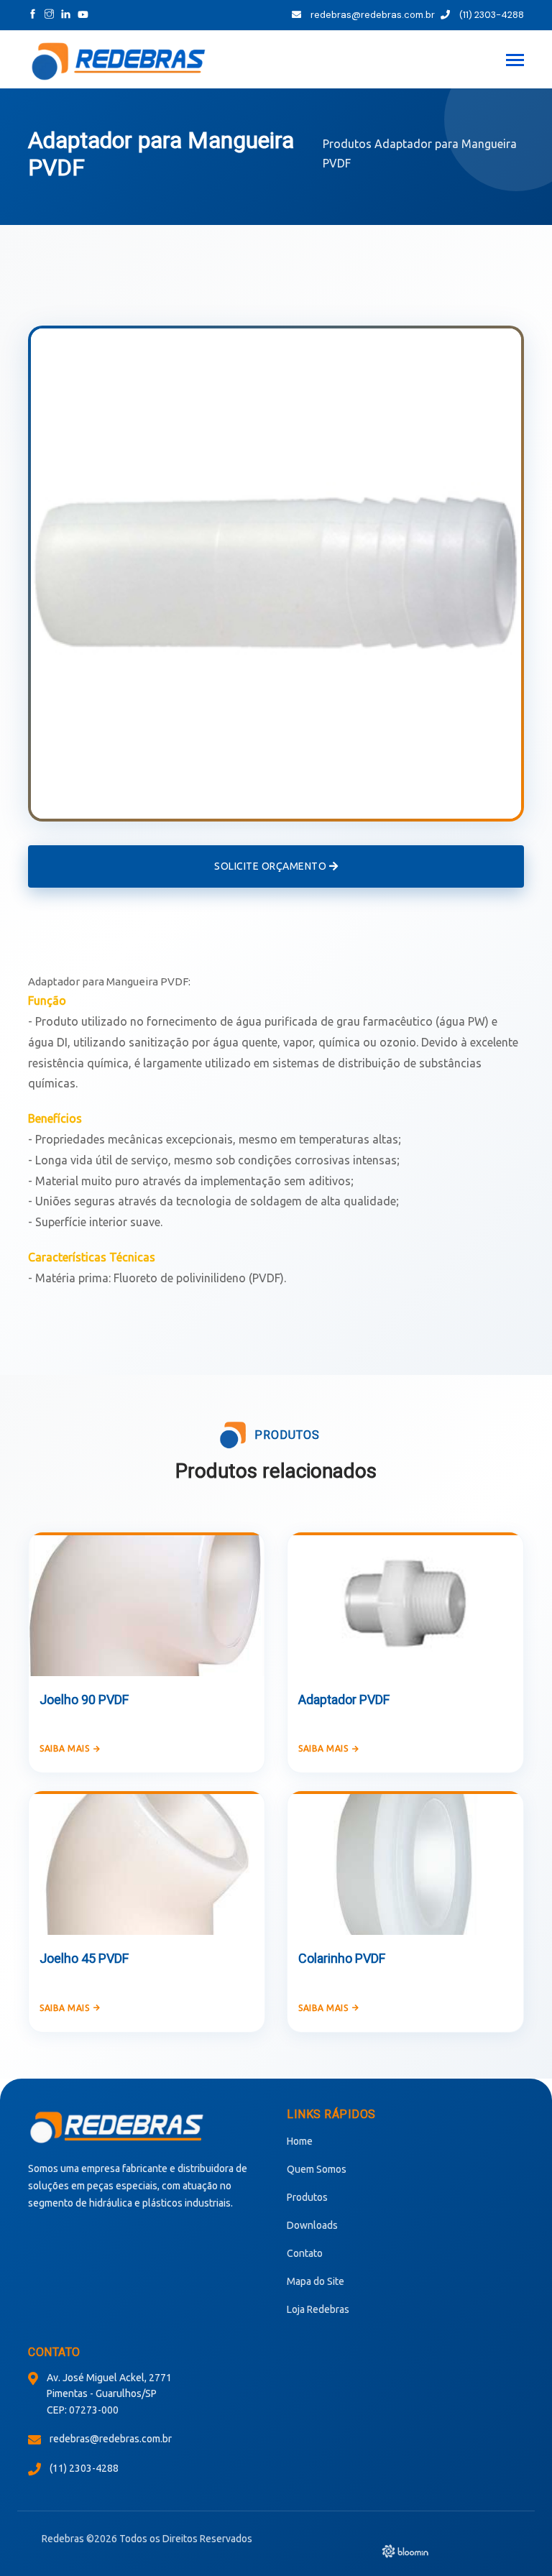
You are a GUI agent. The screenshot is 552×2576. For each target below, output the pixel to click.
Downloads (312, 2225)
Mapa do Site (316, 2281)
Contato (305, 2253)
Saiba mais (64, 1748)
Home (300, 2141)
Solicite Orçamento (272, 866)
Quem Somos (317, 2169)
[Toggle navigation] (515, 61)
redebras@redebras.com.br (372, 15)
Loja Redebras (318, 2309)
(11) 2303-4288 (491, 15)
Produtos (347, 144)
